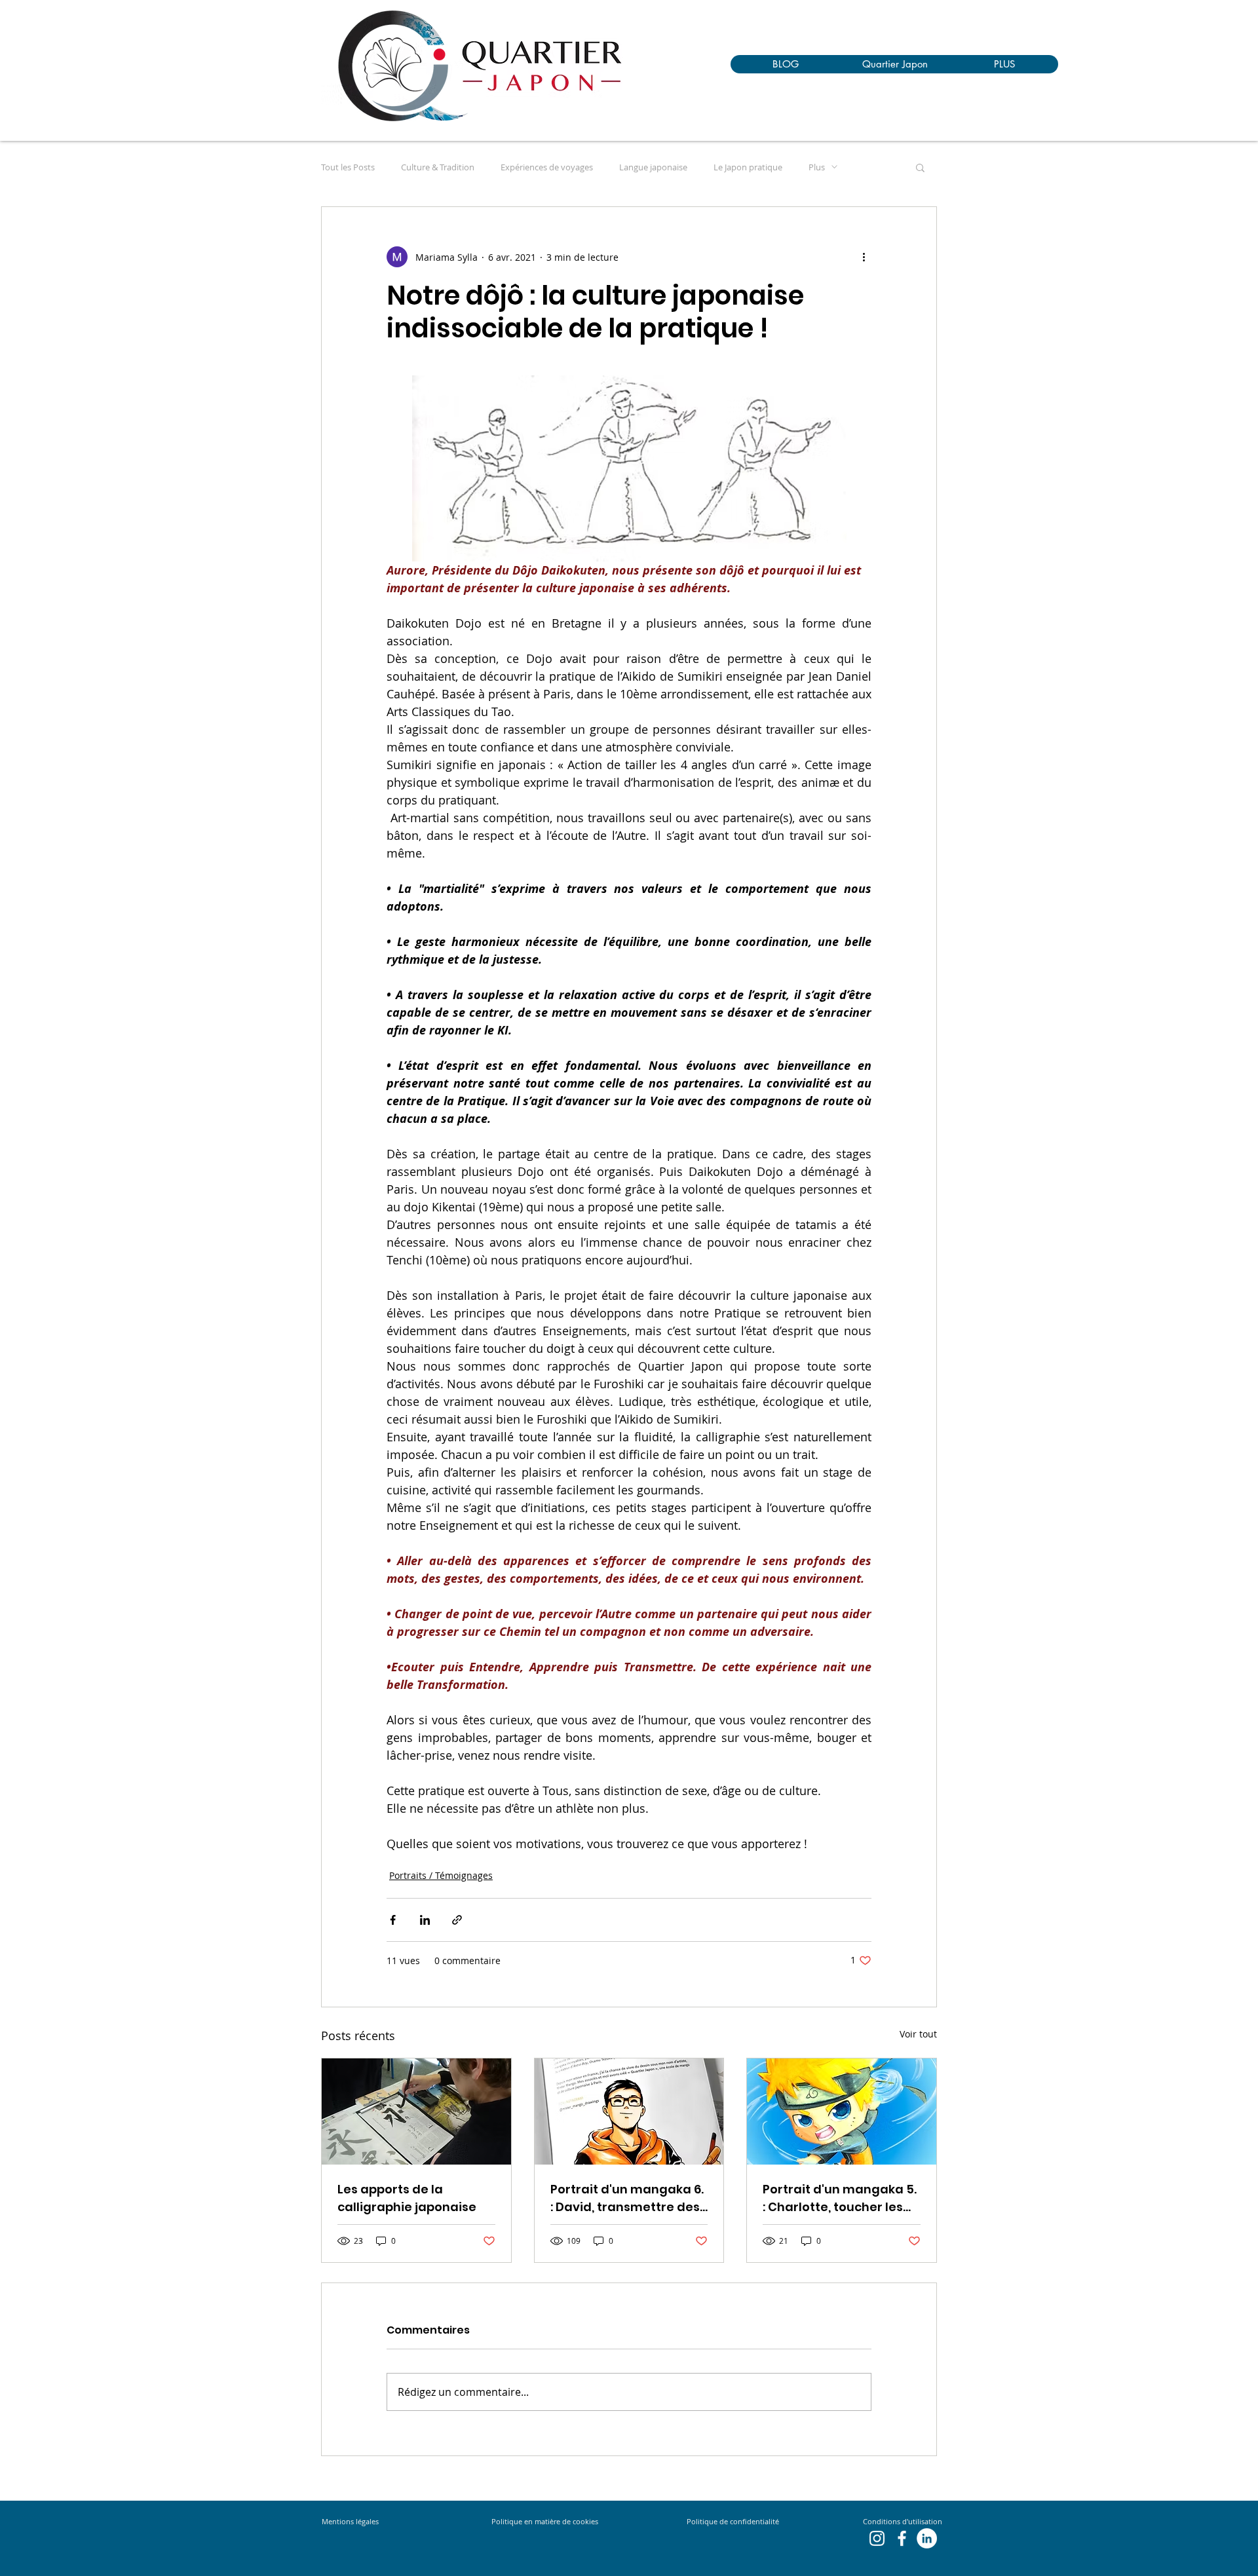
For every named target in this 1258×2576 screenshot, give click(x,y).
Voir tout (918, 2034)
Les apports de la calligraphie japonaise (407, 2198)
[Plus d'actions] (864, 257)
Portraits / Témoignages (441, 1875)
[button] (920, 167)
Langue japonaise (653, 167)
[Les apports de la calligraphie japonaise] (416, 2112)
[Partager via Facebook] (393, 1920)
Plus (817, 167)
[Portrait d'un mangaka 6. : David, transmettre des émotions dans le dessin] (629, 2112)
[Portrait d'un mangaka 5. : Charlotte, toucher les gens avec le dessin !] (842, 2112)
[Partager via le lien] (457, 1920)
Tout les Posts (348, 167)
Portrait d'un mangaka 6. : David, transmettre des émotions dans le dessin (627, 2198)
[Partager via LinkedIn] (425, 1920)
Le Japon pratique (748, 167)
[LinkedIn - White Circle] (927, 2538)
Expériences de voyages (547, 167)
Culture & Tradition (438, 167)
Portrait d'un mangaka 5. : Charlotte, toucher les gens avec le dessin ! (840, 2198)
